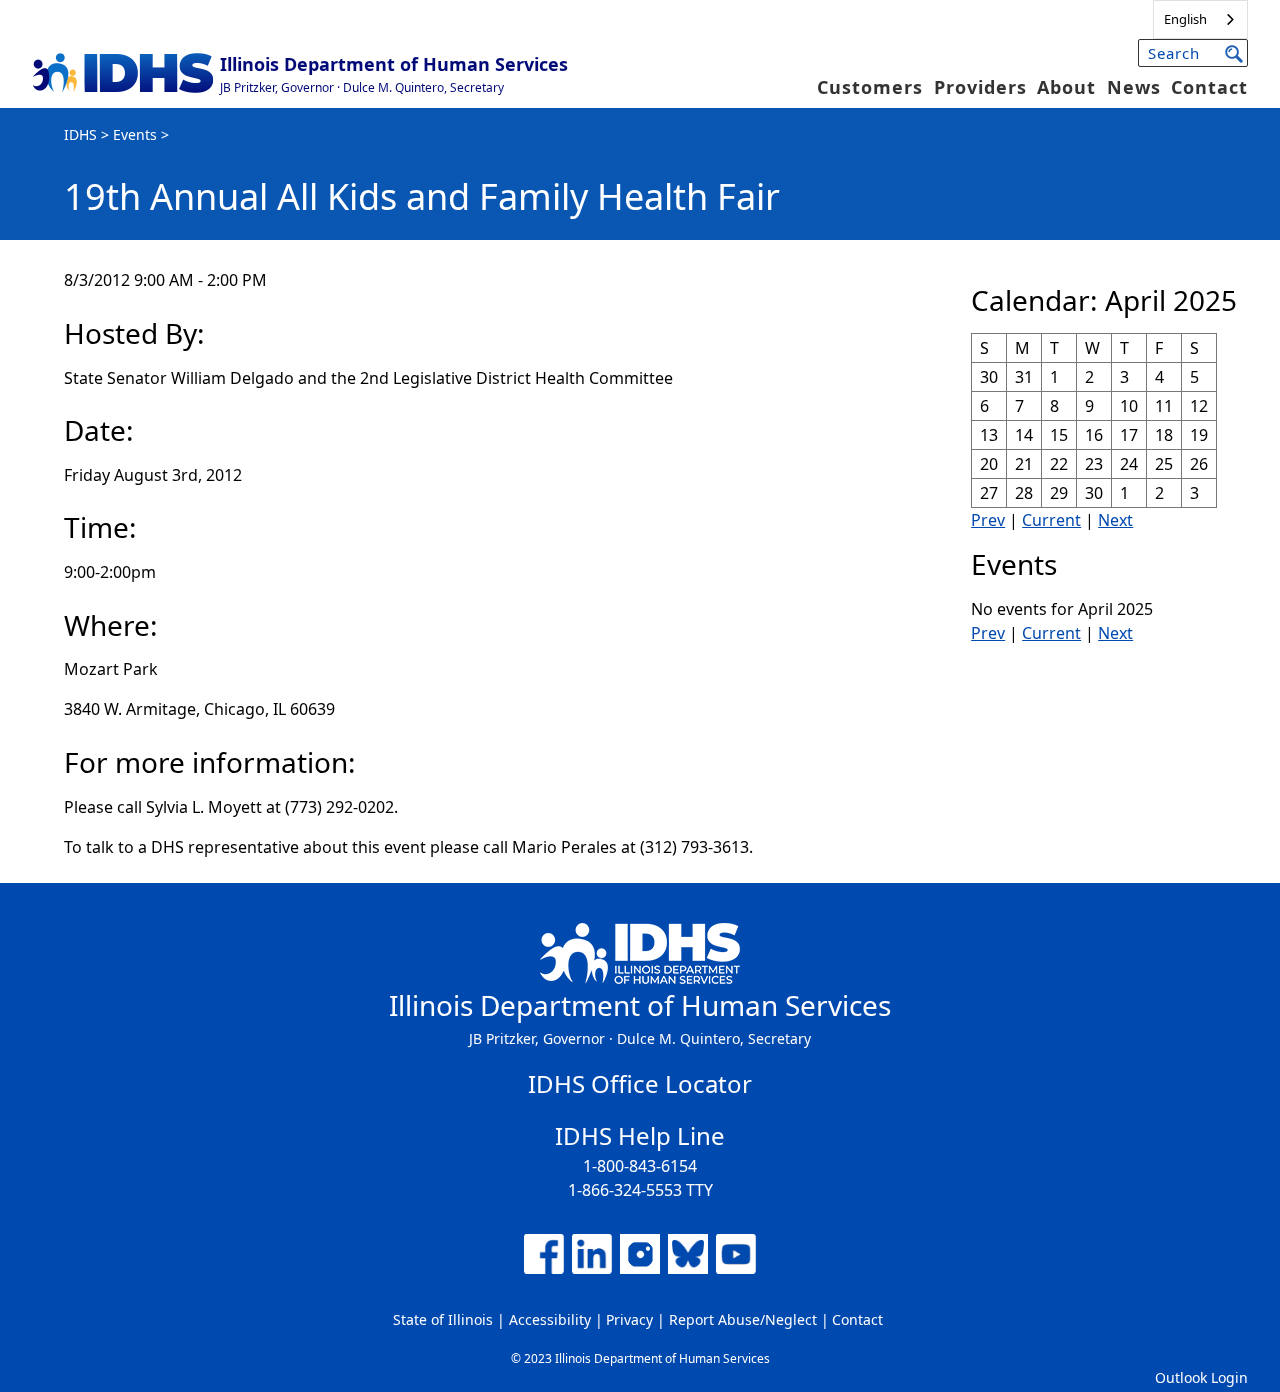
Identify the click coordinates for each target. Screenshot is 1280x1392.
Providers (980, 87)
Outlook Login (1201, 1377)
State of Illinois (443, 1319)
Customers (870, 87)
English (1185, 19)
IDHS (80, 134)
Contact (1209, 87)
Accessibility (550, 1319)
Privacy (629, 1319)
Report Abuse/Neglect (743, 1319)
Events (135, 134)
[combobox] (1200, 19)
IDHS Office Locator (640, 1083)
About (1066, 87)
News (1134, 87)
